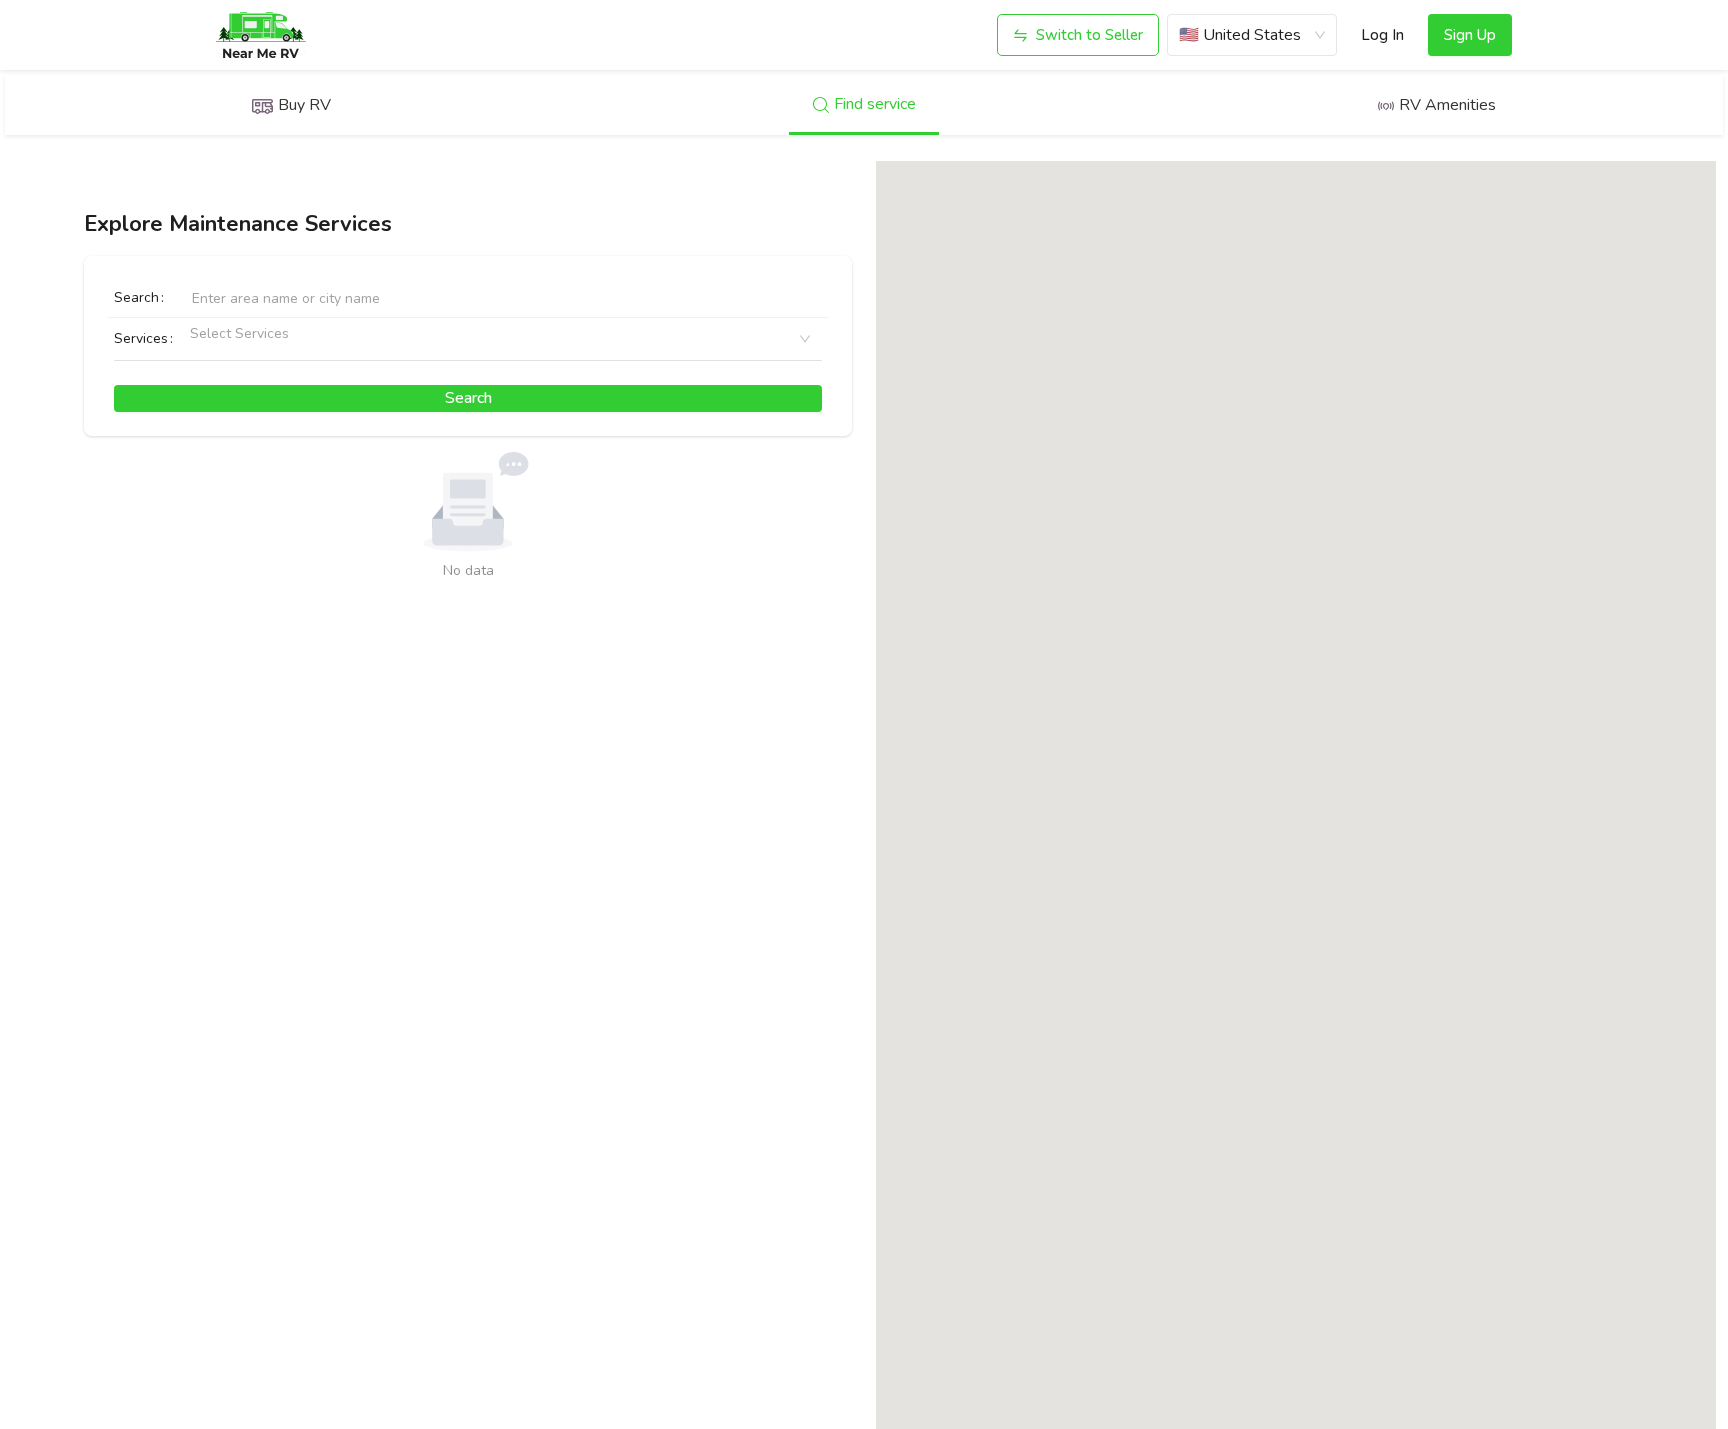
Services (141, 338)
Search (136, 297)
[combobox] (198, 339)
